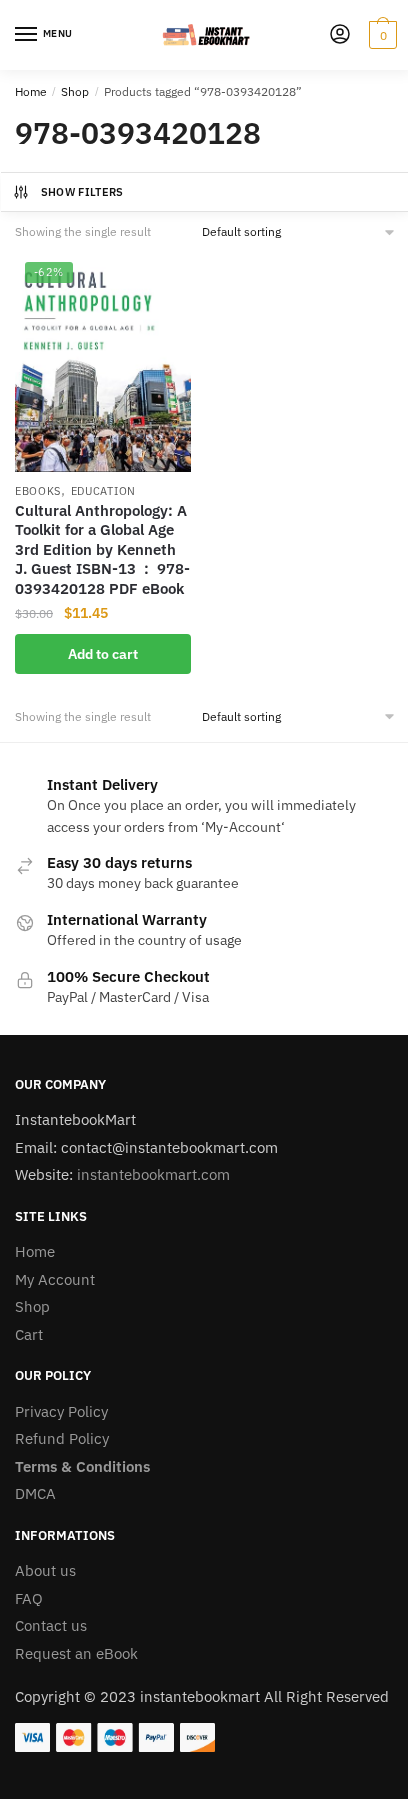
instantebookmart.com (153, 1174)
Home (31, 91)
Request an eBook (76, 1653)
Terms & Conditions (82, 1466)
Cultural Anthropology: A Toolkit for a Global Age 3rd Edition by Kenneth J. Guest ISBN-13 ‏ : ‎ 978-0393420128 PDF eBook (102, 549)
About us (45, 1570)
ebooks (38, 491)
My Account (55, 1279)
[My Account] (340, 35)
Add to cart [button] (103, 654)
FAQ (29, 1598)
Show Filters (82, 192)
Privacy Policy (61, 1411)
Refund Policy (62, 1438)
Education (103, 491)
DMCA (35, 1493)
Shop (75, 91)
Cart (29, 1334)
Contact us (51, 1625)
